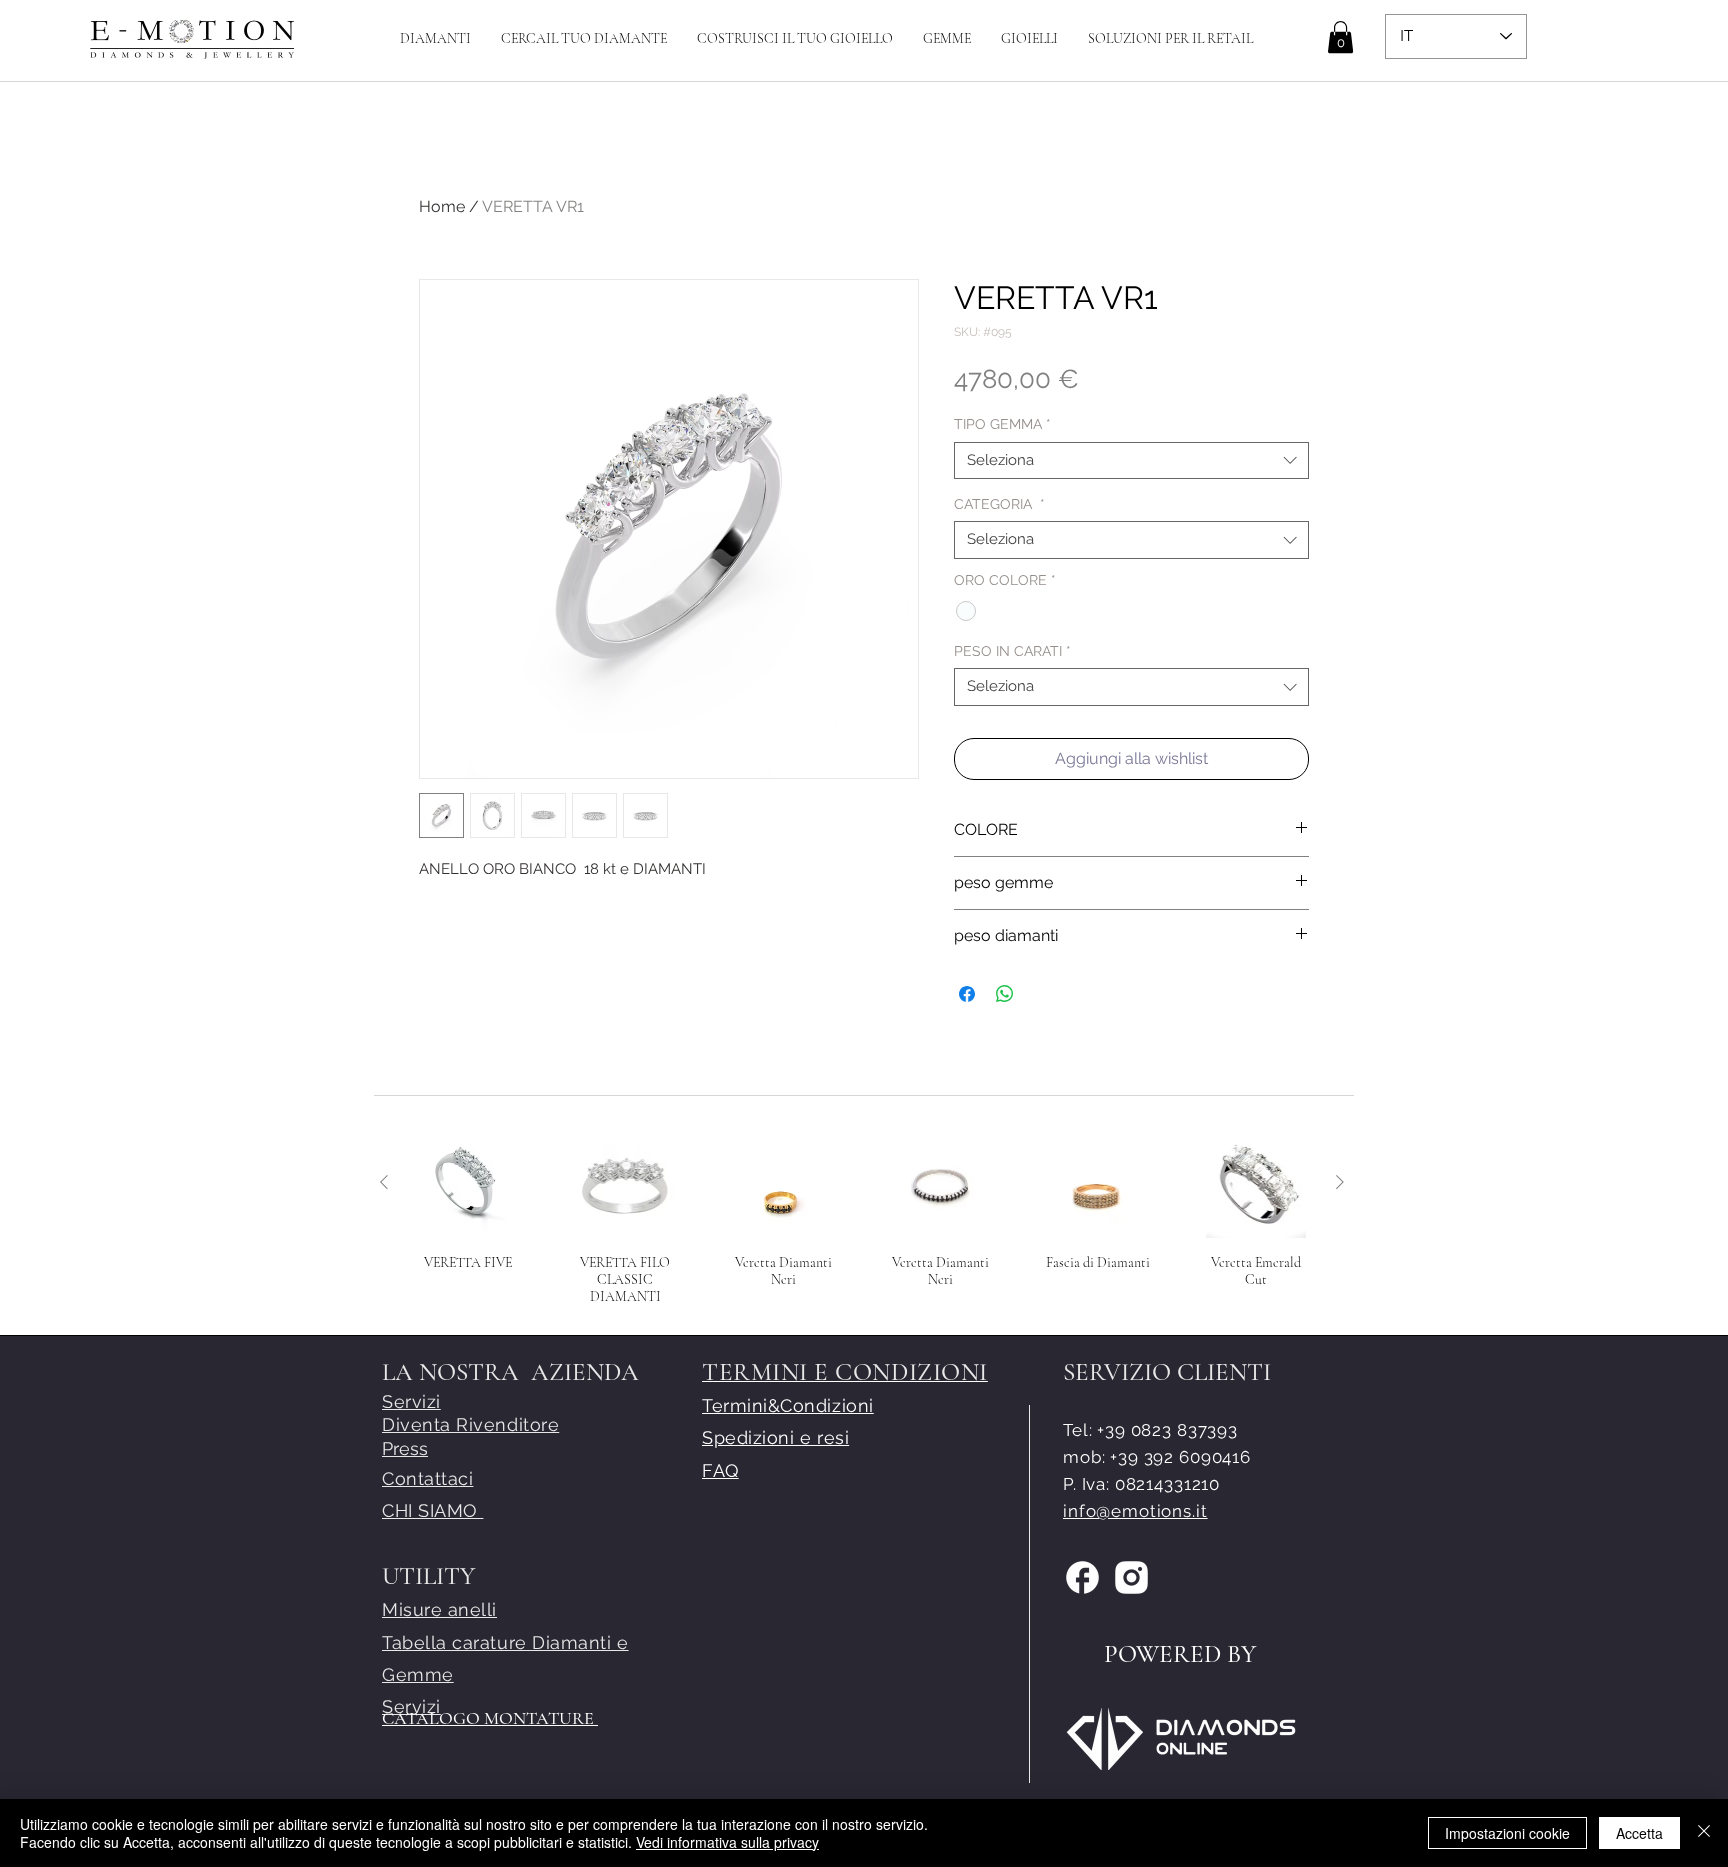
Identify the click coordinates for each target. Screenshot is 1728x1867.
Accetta (1639, 1833)
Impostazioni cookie (1507, 1833)
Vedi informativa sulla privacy (727, 1842)
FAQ (720, 1470)
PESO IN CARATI (1012, 651)
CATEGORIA (999, 504)
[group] (862, 1216)
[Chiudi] (1704, 1833)
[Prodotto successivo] (1340, 1182)
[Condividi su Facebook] (967, 994)
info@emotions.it (1135, 1511)
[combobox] (1131, 461)
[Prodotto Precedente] (384, 1182)
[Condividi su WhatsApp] (1005, 994)
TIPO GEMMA (1002, 424)
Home (442, 206)
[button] (795, 38)
